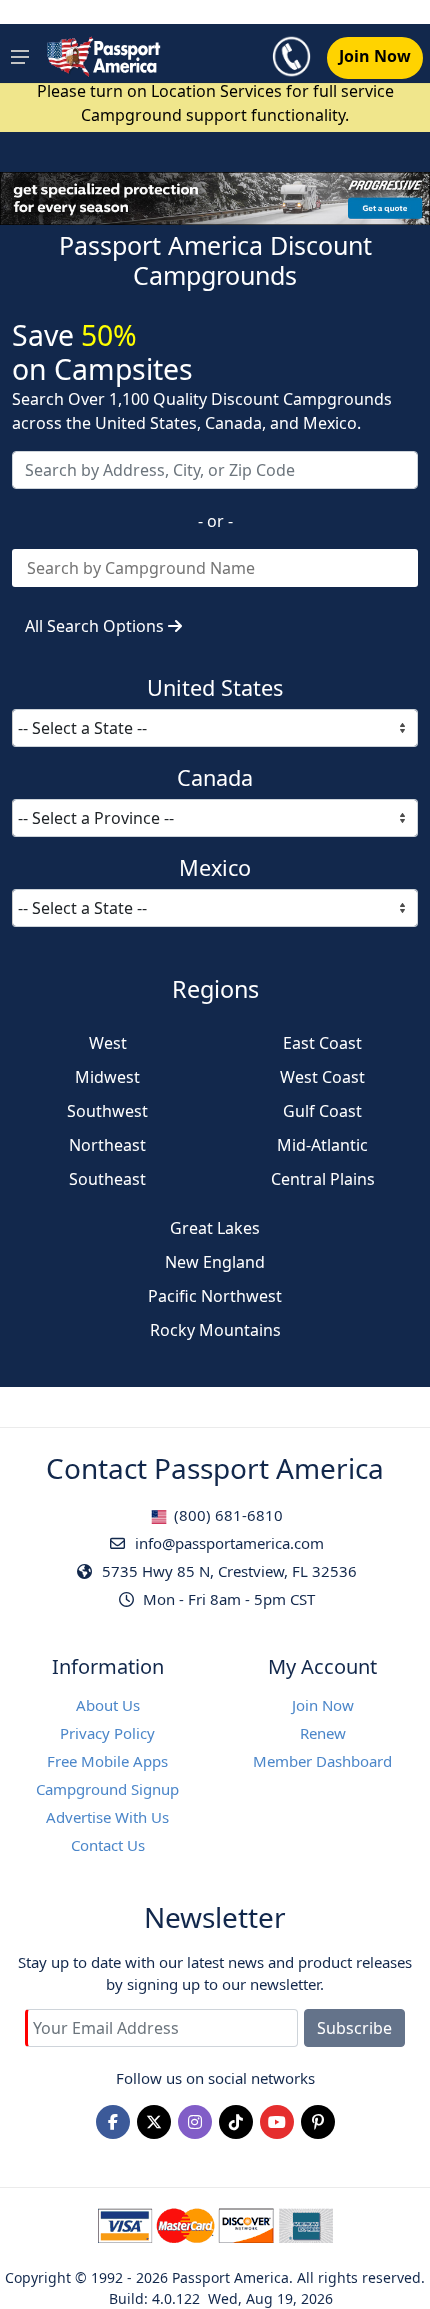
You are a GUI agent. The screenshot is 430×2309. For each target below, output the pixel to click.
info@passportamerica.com (227, 1543)
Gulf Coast (322, 1111)
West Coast (322, 1077)
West (108, 1043)
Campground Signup (107, 1789)
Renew (323, 1733)
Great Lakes (215, 1228)
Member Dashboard (322, 1761)
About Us (108, 1705)
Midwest (107, 1077)
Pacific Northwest (215, 1296)
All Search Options (96, 626)
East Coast (322, 1043)
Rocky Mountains (215, 1330)
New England (215, 1262)
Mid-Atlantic (322, 1145)
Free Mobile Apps (107, 1761)
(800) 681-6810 (226, 1515)
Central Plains (323, 1179)
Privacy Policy (107, 1733)
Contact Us (108, 1845)
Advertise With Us (107, 1817)
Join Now (323, 1705)
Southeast (107, 1179)
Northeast (107, 1145)
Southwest (107, 1111)
